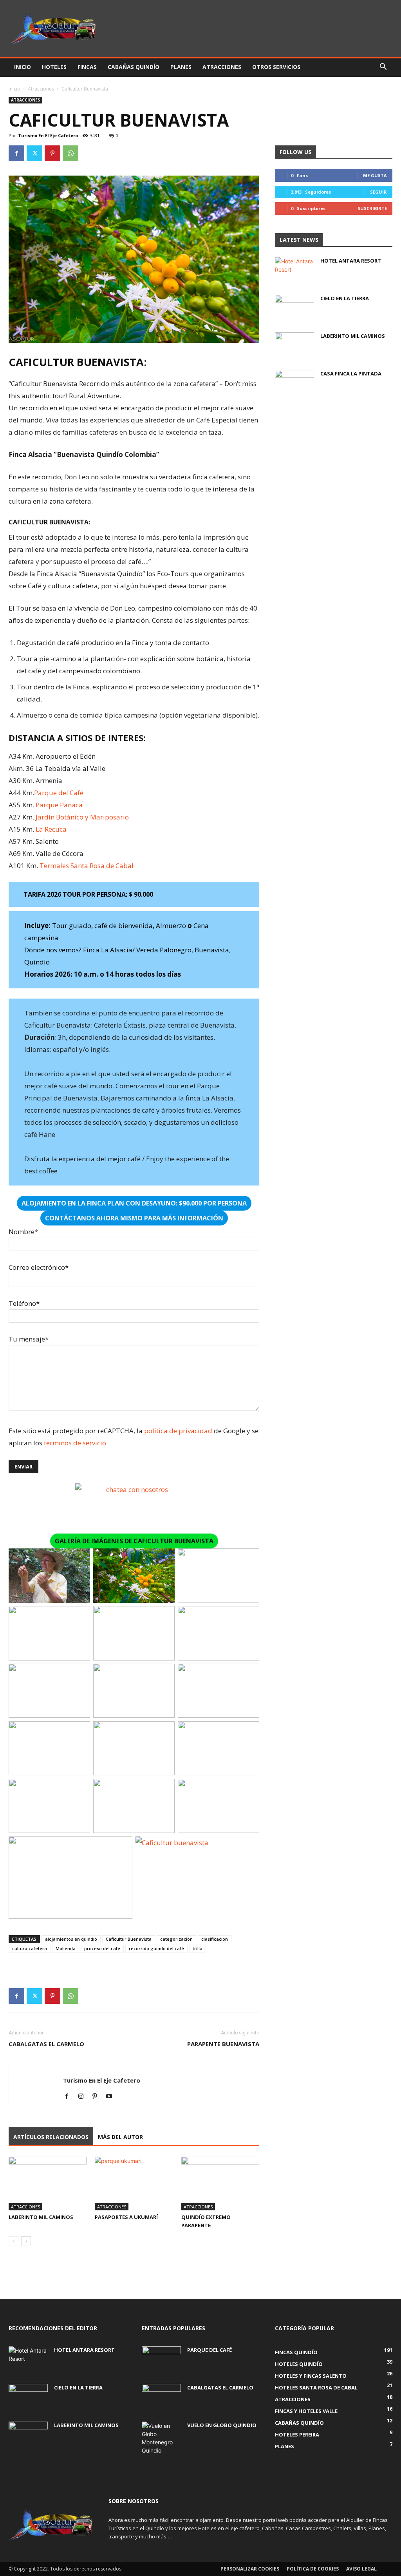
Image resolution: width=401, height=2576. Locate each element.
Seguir (378, 192)
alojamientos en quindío (71, 1939)
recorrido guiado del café (156, 1948)
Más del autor (120, 2137)
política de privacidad (178, 1431)
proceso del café (102, 1948)
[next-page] (26, 2241)
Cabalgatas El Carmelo (46, 2044)
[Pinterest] (52, 153)
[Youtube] (112, 2097)
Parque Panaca (59, 805)
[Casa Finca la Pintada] (294, 384)
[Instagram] (84, 2097)
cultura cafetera (30, 1948)
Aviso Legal (361, 2569)
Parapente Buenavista (223, 2044)
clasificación (215, 1939)
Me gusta (375, 175)
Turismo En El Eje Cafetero (48, 135)
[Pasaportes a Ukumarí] (134, 2184)
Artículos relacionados (51, 2137)
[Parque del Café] (161, 2360)
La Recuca (51, 829)
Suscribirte (372, 208)
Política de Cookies (313, 2569)
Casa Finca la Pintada (351, 373)
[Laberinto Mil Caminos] (48, 2184)
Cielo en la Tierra (345, 298)
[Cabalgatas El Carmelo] (161, 2398)
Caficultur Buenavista (129, 1939)
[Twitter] (34, 153)
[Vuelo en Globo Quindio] (161, 2438)
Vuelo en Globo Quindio (222, 2425)
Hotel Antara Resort (351, 261)
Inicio (23, 67)
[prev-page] (14, 2241)
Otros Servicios (276, 67)
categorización (176, 1939)
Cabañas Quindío (134, 67)
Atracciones (222, 67)
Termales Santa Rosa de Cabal (87, 866)
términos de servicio (75, 1443)
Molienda (66, 1948)
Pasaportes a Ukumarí (126, 2217)
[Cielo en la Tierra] (294, 308)
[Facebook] (16, 153)
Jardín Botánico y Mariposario (82, 817)
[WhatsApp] (70, 153)
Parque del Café (59, 793)
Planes (181, 67)
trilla (198, 1948)
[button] (383, 68)
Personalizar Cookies (250, 2569)
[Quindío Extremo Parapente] (220, 2184)
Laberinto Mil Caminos (41, 2217)
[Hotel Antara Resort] (294, 271)
